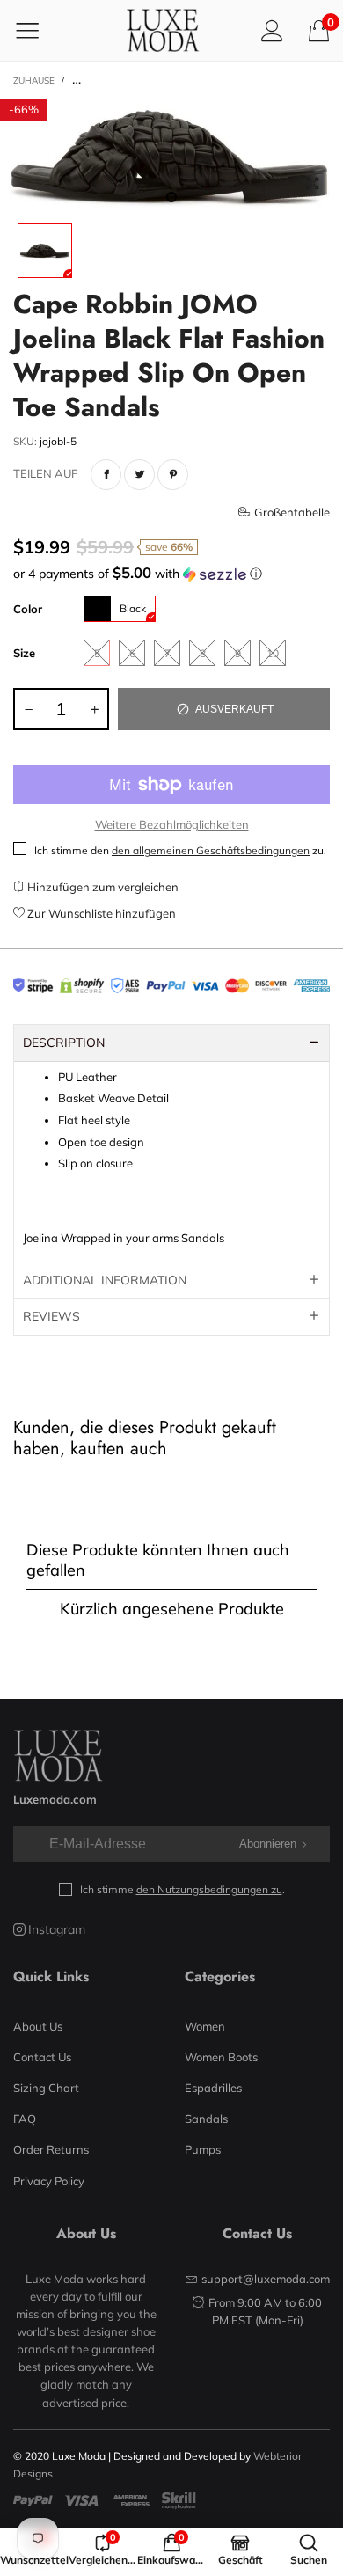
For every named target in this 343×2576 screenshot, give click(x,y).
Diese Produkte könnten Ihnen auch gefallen (158, 1560)
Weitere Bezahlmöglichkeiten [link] (172, 824)
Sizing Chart (46, 2088)
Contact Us (42, 2057)
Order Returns (51, 2149)
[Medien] (312, 184)
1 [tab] (171, 197)
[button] (171, 574)
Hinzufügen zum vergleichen (102, 887)
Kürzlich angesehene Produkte (172, 1609)
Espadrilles (213, 2088)
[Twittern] (139, 475)
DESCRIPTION (64, 1043)
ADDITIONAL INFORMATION (105, 1280)
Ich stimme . (182, 1889)
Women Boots (221, 2057)
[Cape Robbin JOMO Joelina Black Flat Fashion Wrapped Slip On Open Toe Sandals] (171, 157)
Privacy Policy (49, 2181)
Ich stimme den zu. (180, 850)
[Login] (272, 30)
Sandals (206, 2119)
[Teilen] (106, 475)
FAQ (25, 2119)
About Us (38, 2026)
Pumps (203, 2149)
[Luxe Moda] (163, 30)
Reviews (51, 1316)
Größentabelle (292, 512)
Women (205, 2026)
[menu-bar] (38, 30)
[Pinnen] (173, 475)
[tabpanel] (171, 157)
